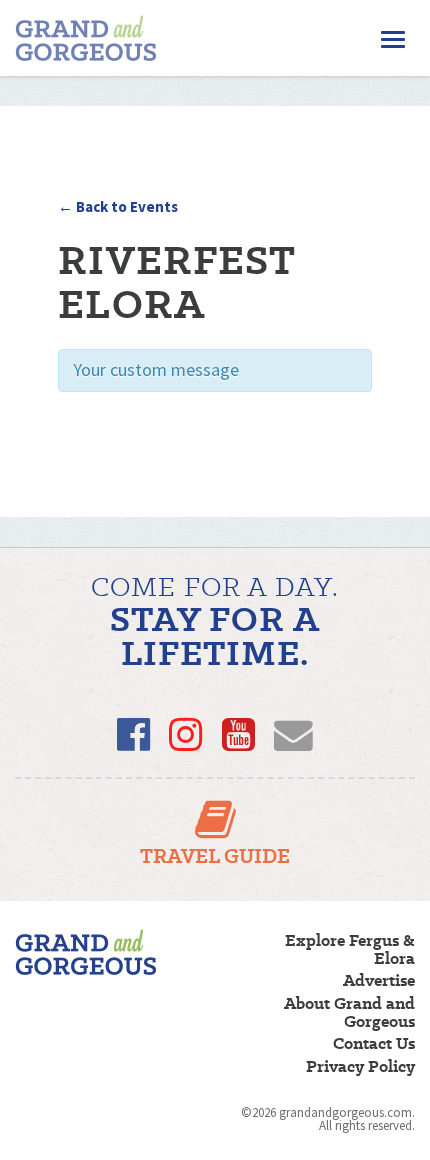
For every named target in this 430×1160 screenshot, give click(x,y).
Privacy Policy (360, 1067)
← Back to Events (118, 206)
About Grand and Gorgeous (349, 1013)
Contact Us (374, 1044)
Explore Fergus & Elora (350, 950)
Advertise (379, 981)
